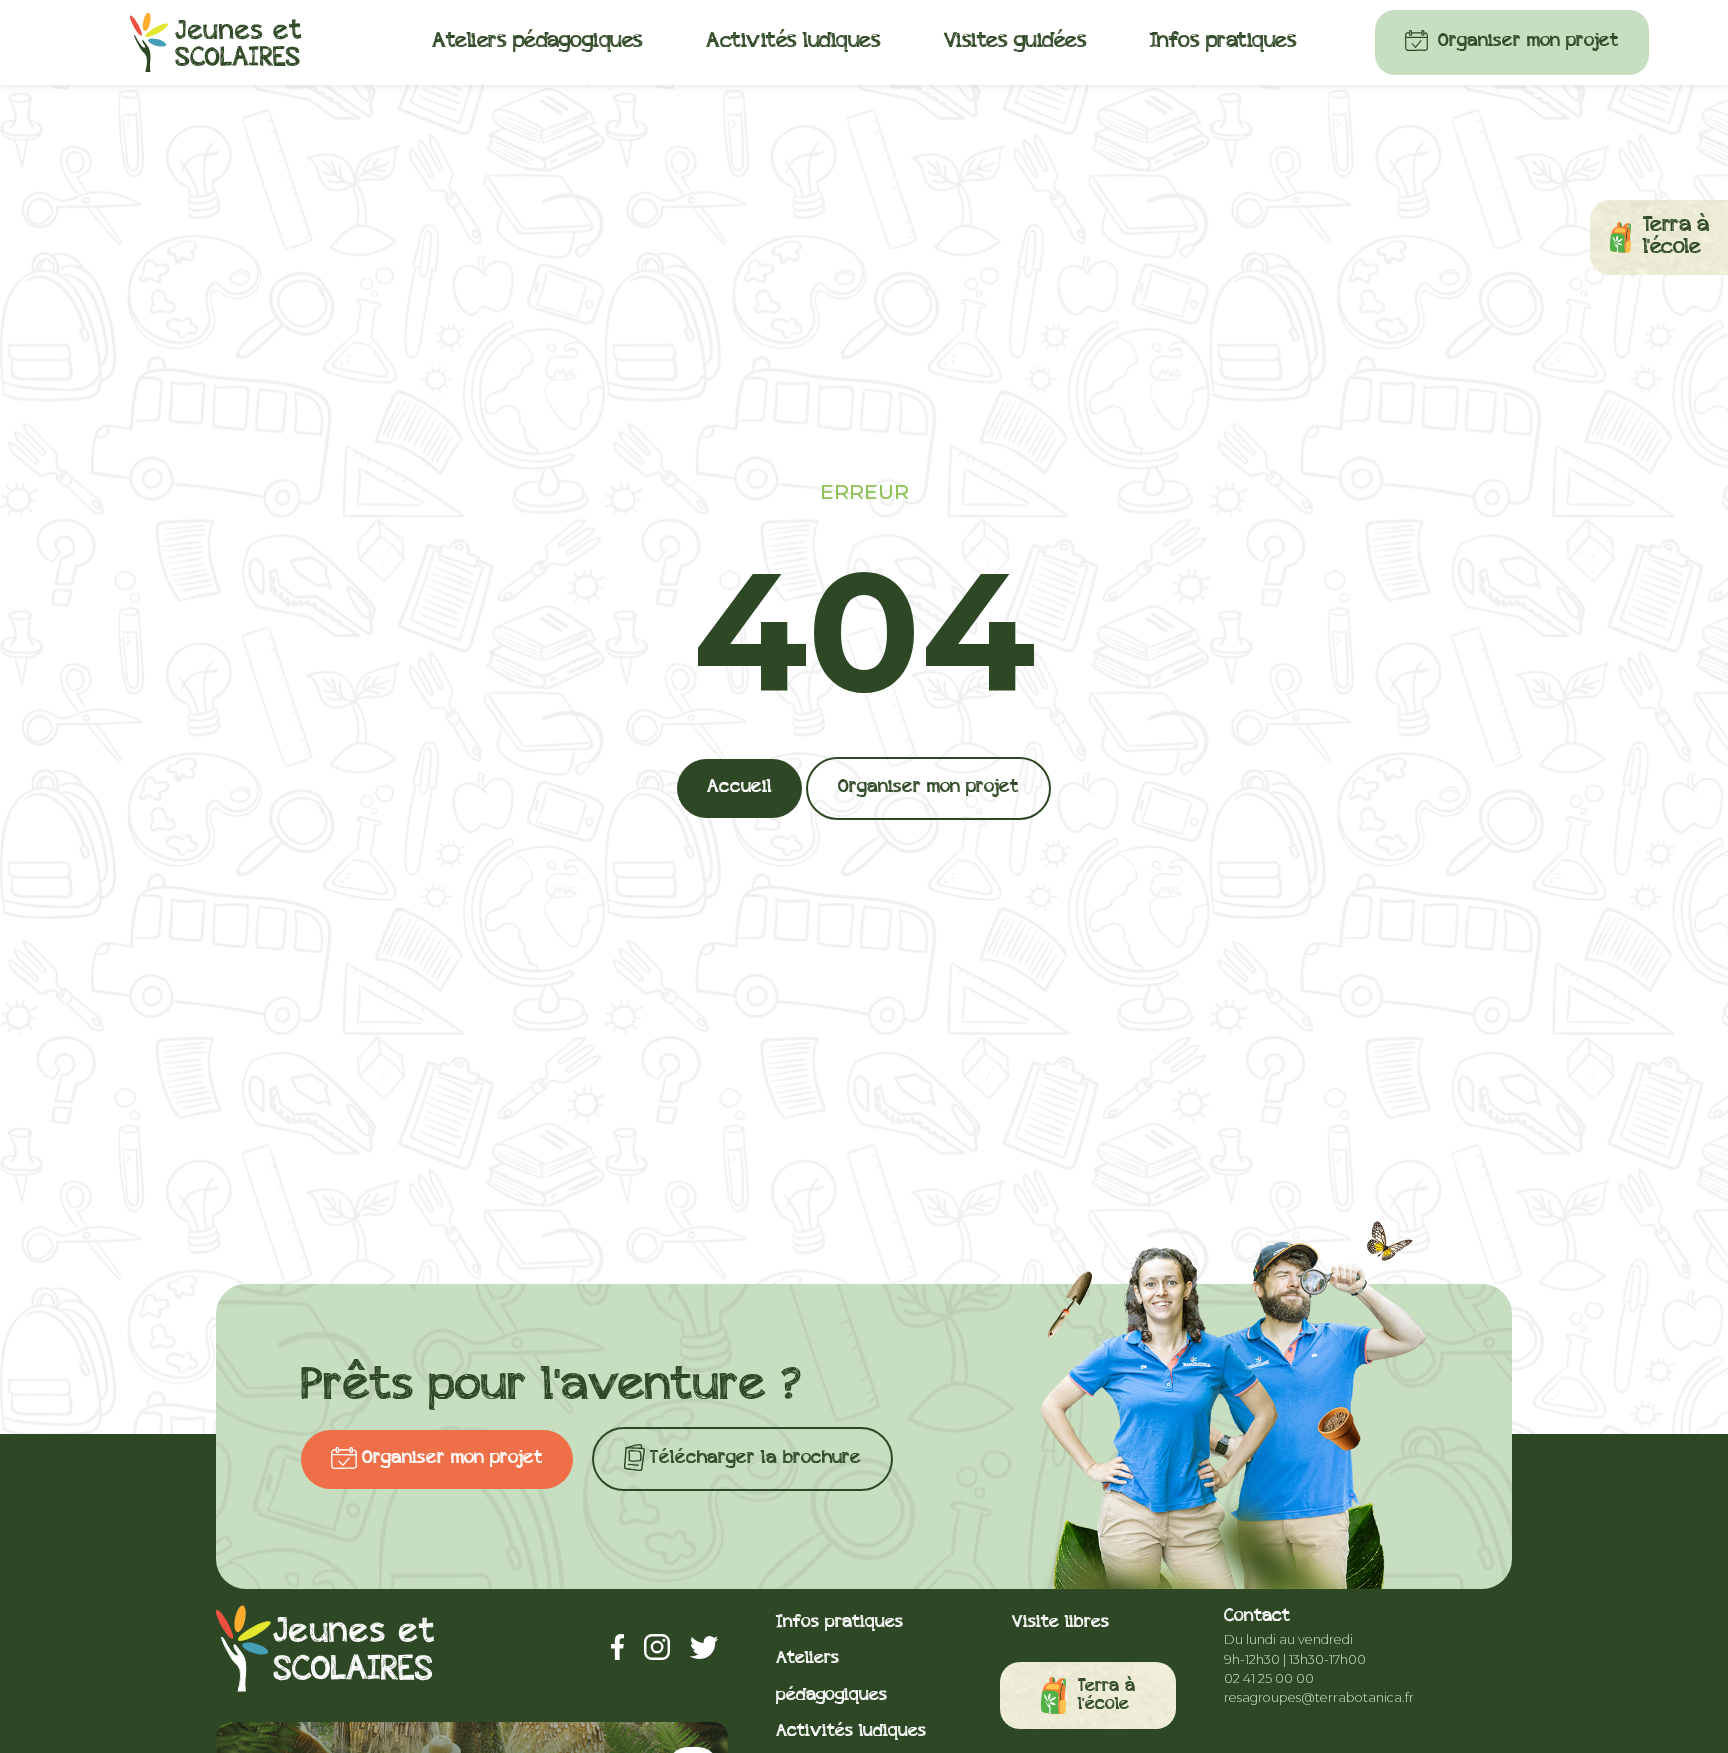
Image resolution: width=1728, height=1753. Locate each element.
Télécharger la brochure (755, 1458)
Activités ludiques (793, 41)
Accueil (739, 787)
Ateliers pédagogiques (537, 41)
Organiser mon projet (1528, 41)
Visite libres (1060, 1622)
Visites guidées (1015, 41)
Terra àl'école (1106, 1695)
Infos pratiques (1223, 41)
